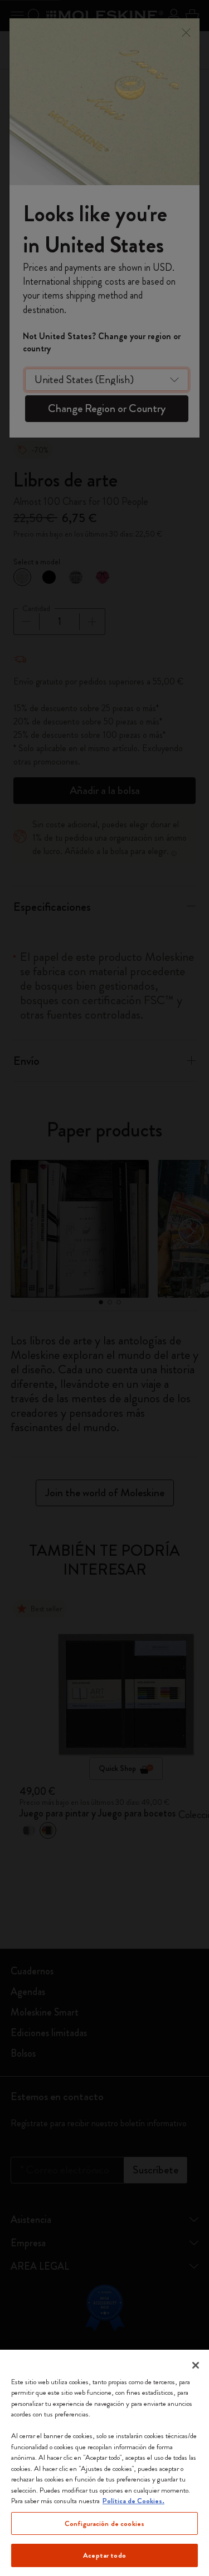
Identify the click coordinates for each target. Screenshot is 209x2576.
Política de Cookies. (133, 2501)
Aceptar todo (104, 2555)
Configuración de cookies (104, 2523)
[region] (104, 2463)
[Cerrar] (196, 2365)
